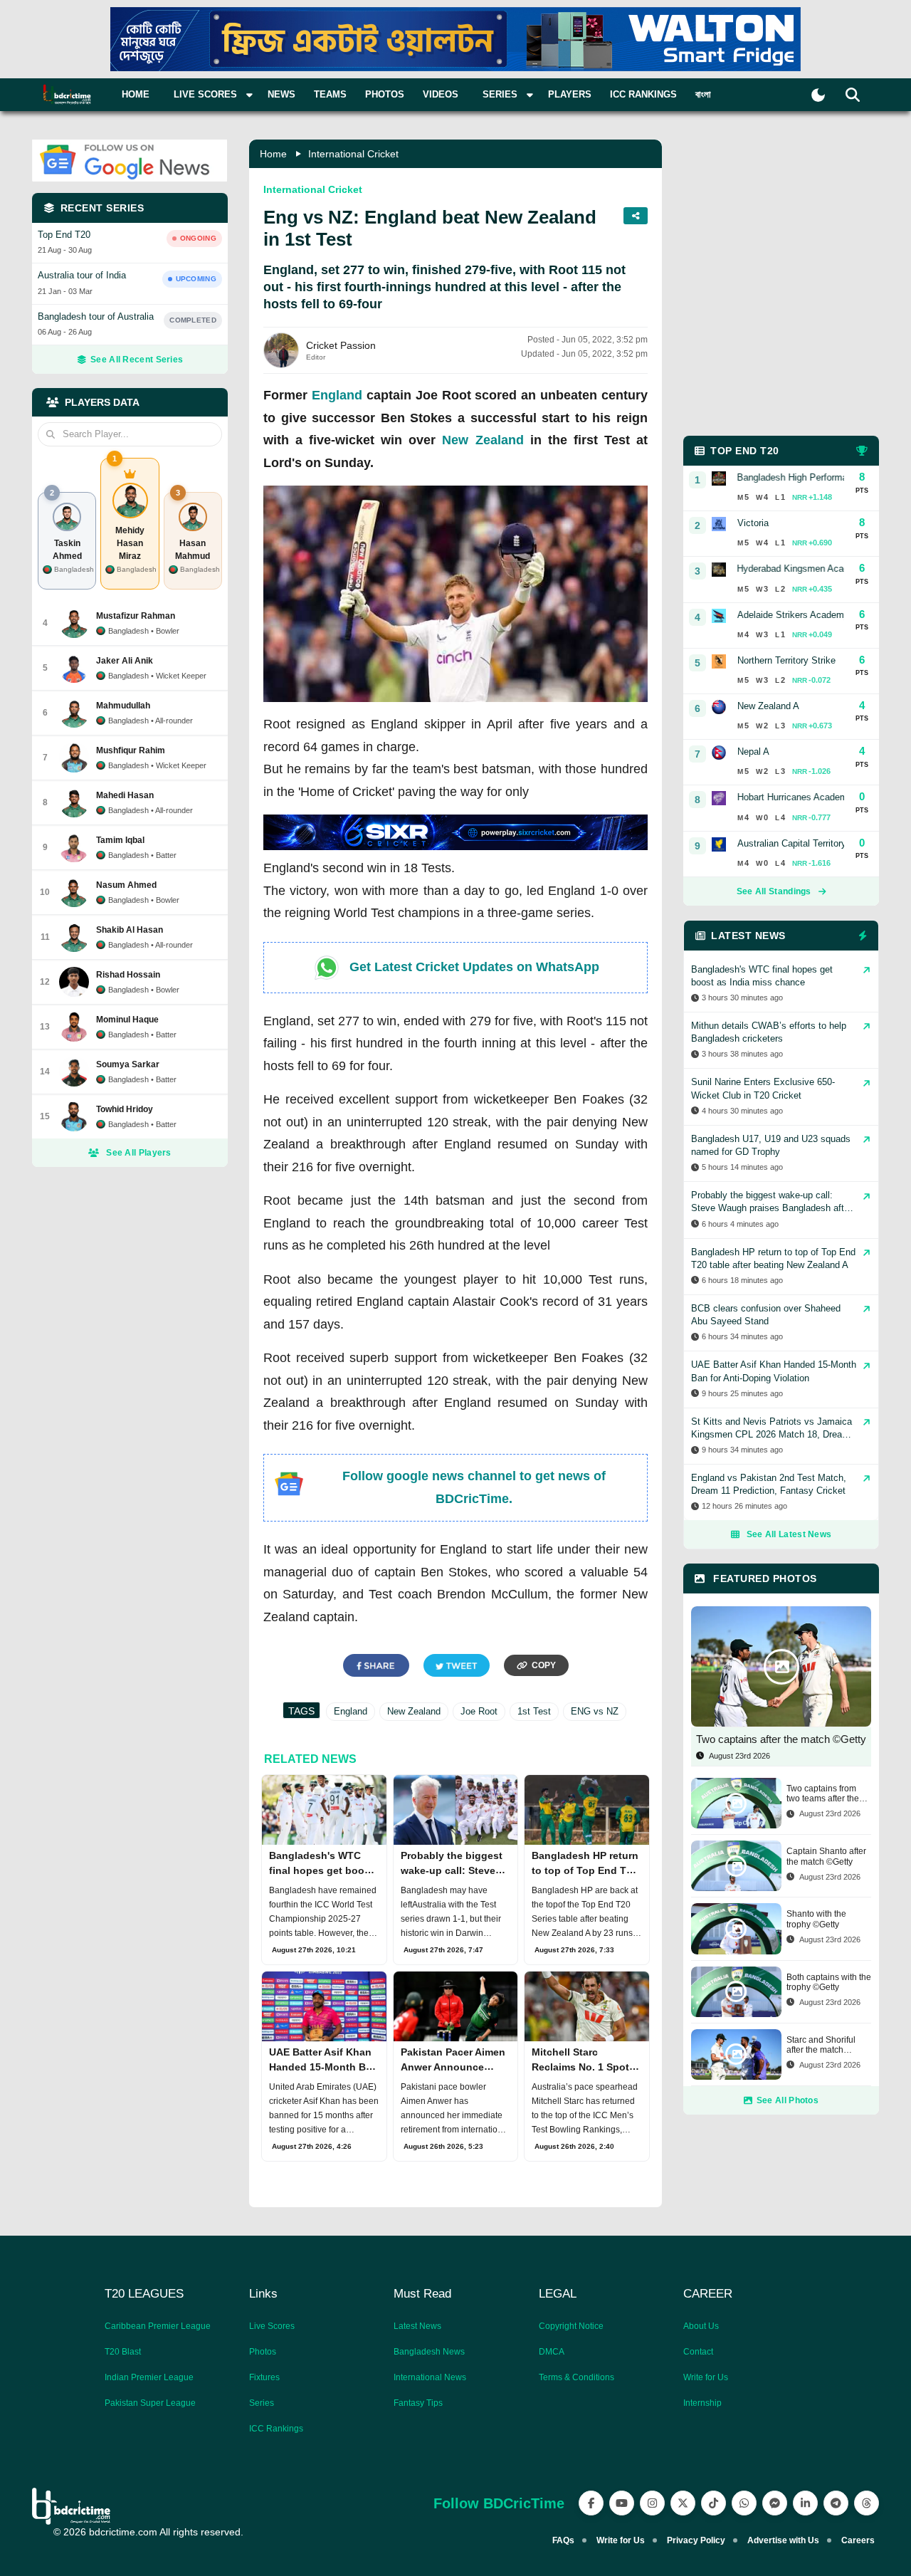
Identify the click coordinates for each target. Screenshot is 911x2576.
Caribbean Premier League (158, 2326)
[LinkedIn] (805, 2503)
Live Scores (272, 2326)
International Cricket (353, 154)
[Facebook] (591, 2503)
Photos (385, 94)
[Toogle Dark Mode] (818, 95)
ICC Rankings (643, 94)
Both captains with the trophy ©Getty (829, 1982)
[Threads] (867, 2503)
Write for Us (706, 2377)
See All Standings (774, 891)
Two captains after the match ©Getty (781, 1739)
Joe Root (479, 1711)
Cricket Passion (341, 345)
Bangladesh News (429, 2352)
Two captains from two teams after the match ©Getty (823, 1794)
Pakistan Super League (150, 2403)
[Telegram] (836, 2503)
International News (430, 2377)
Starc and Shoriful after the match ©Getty (821, 2045)
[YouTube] (622, 2503)
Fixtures (264, 2377)
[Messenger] (775, 2503)
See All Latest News (789, 1534)
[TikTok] (713, 2503)
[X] (683, 2503)
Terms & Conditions (576, 2377)
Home (136, 94)
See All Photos (788, 2100)
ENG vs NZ (595, 1711)
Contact (698, 2352)
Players (570, 94)
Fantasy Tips (418, 2403)
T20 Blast (123, 2352)
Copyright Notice (571, 2326)
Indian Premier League (149, 2377)
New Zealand (483, 440)
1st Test (534, 1711)
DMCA (552, 2352)
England (337, 395)
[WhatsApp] (744, 2503)
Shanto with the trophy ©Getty (816, 1919)
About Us (701, 2326)
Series (262, 2403)
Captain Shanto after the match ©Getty (826, 1856)
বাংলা (703, 94)
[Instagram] (652, 2503)
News (281, 94)
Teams (330, 94)
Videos (441, 94)
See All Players (139, 1153)
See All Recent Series (137, 360)
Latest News (417, 2326)
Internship (702, 2403)
